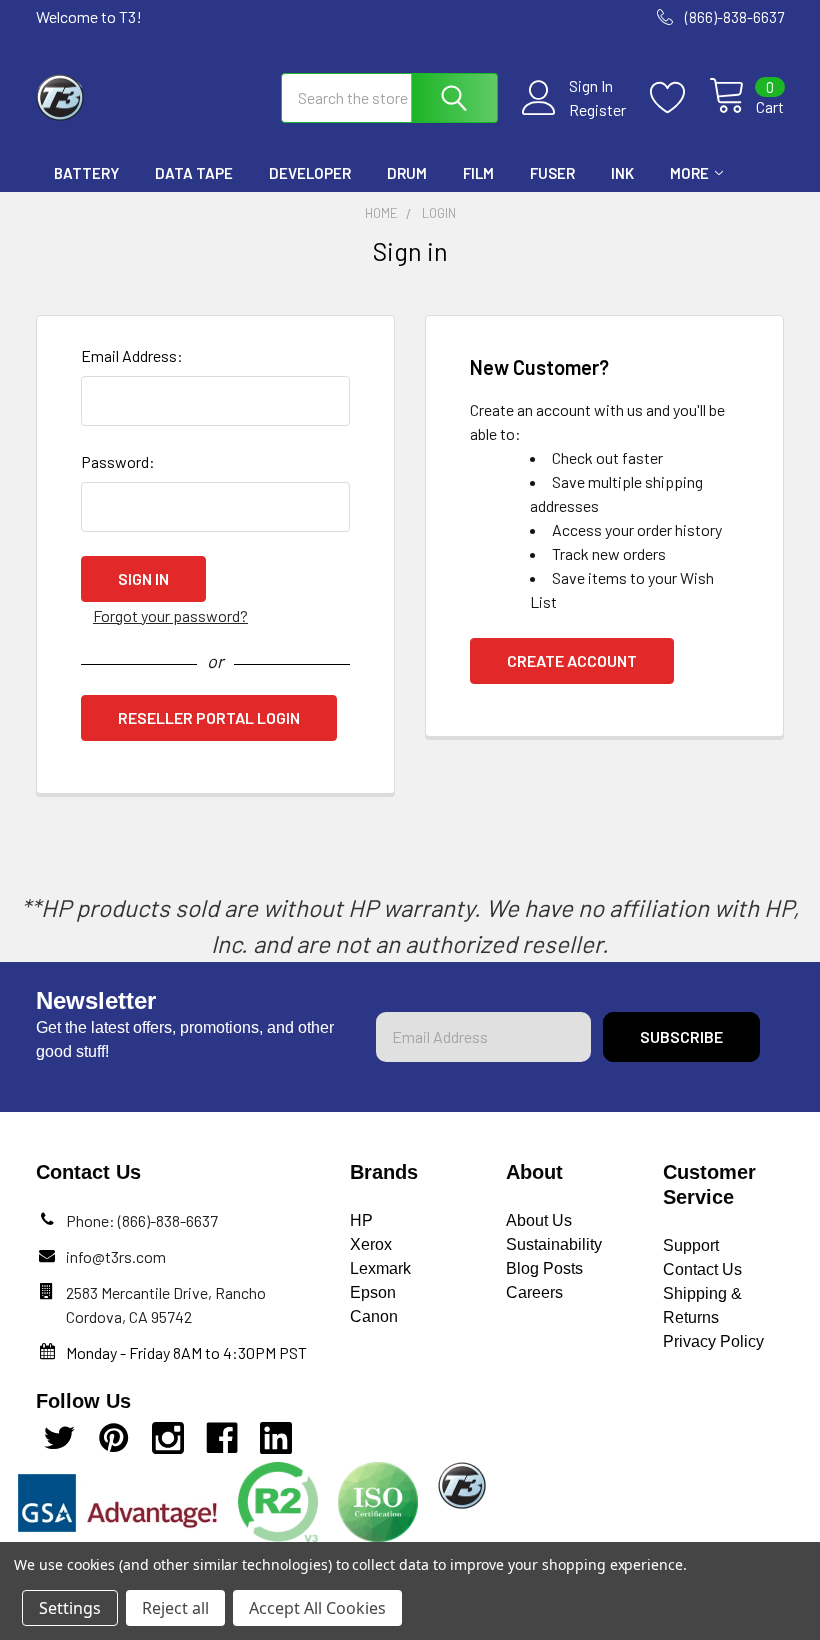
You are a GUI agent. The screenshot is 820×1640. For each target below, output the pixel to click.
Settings (70, 1608)
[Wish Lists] (679, 98)
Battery (86, 173)
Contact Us (702, 1269)
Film (478, 173)
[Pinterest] (114, 1438)
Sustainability (554, 1244)
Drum (407, 173)
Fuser (552, 173)
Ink (622, 173)
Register (597, 109)
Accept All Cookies (317, 1608)
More (689, 173)
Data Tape (194, 173)
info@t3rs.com (116, 1256)
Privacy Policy (713, 1341)
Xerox (371, 1244)
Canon (374, 1316)
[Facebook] (222, 1438)
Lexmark (380, 1268)
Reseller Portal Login (209, 717)
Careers (534, 1292)
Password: (118, 461)
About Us (539, 1220)
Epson (373, 1292)
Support (691, 1245)
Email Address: (132, 355)
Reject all (175, 1608)
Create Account (572, 660)
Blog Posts (544, 1268)
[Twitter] (60, 1438)
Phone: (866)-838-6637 (142, 1220)
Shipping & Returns (702, 1305)
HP (361, 1220)
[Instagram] (168, 1438)
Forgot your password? (170, 615)
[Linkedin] (276, 1438)
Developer (310, 173)
